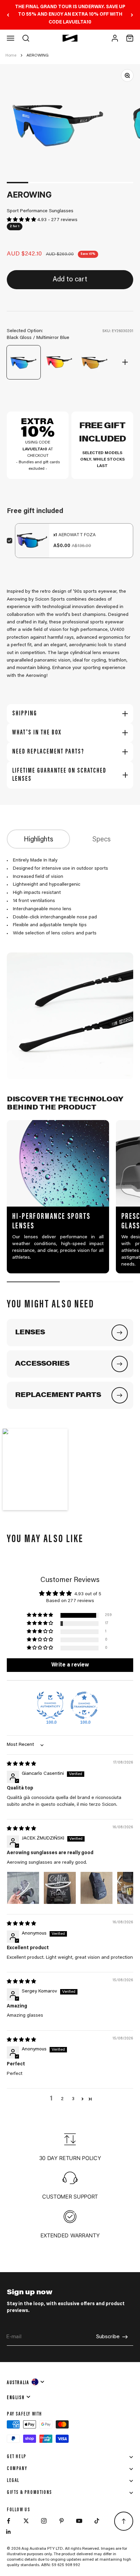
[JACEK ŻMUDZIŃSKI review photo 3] (97, 1888)
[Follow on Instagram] (44, 2521)
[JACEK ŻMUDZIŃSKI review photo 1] (23, 1888)
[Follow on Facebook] (8, 2521)
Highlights (39, 840)
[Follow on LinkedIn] (8, 2532)
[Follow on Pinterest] (62, 2521)
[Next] (132, 15)
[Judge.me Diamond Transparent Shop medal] (84, 1705)
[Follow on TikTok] (97, 2521)
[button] (22, 220)
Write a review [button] (70, 1665)
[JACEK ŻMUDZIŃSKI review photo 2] (60, 1888)
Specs (102, 840)
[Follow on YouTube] (79, 2521)
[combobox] (26, 2382)
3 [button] (73, 2099)
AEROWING (38, 56)
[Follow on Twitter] (26, 2521)
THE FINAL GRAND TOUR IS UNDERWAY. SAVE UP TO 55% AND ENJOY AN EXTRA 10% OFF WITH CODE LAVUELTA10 (70, 15)
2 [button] (62, 2099)
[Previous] (8, 15)
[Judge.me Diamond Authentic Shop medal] (50, 1705)
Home (11, 56)
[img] (21, 1764)
